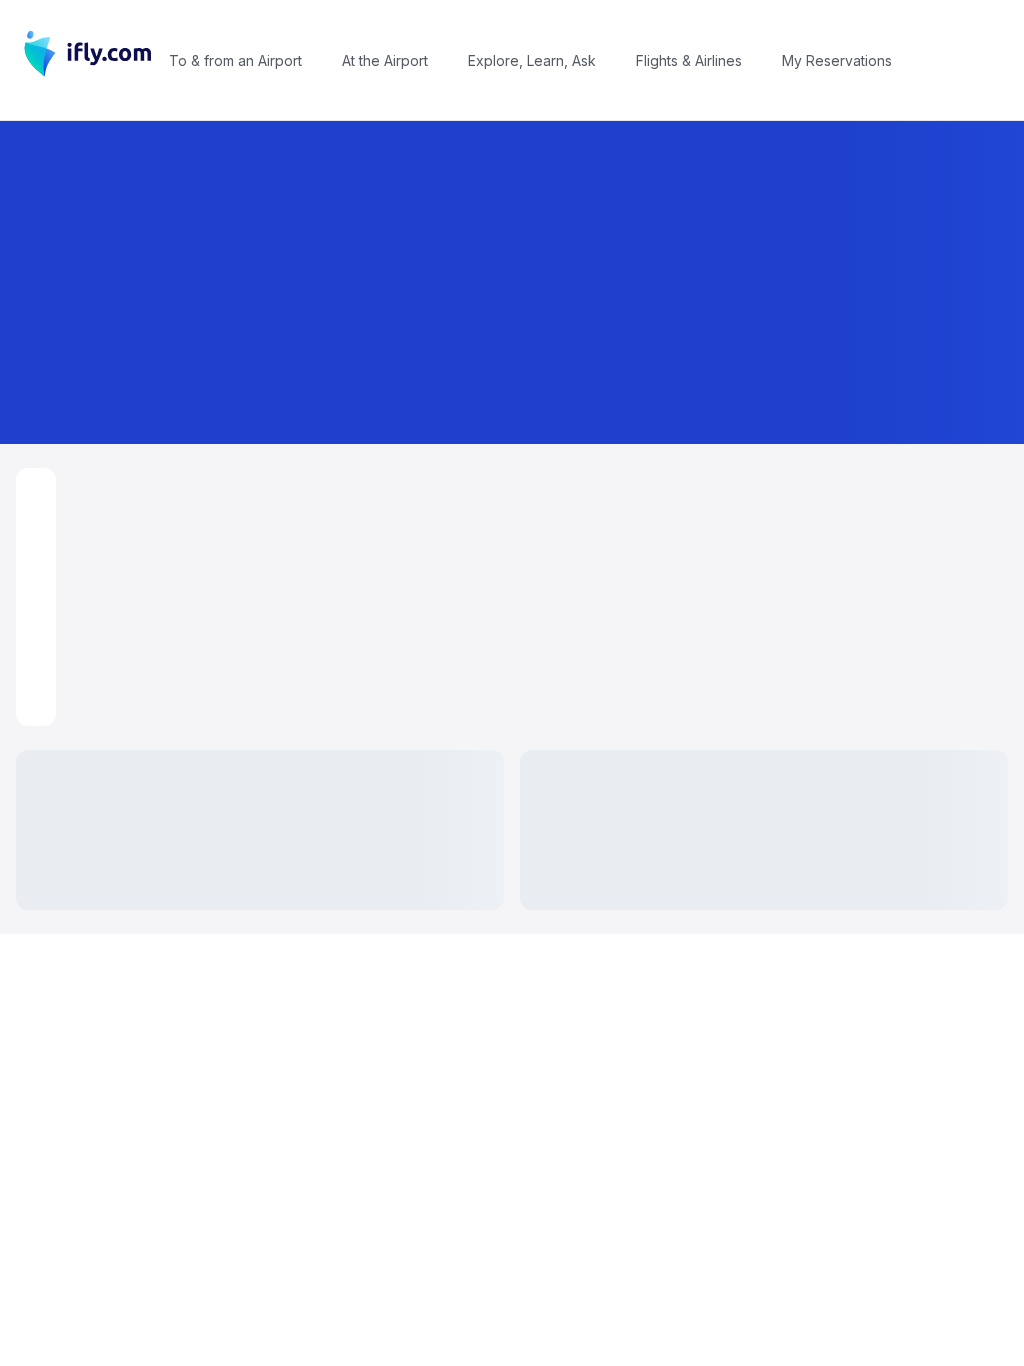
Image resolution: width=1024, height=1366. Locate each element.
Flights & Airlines (689, 60)
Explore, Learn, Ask (532, 60)
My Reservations (837, 60)
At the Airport (385, 60)
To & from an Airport (235, 60)
